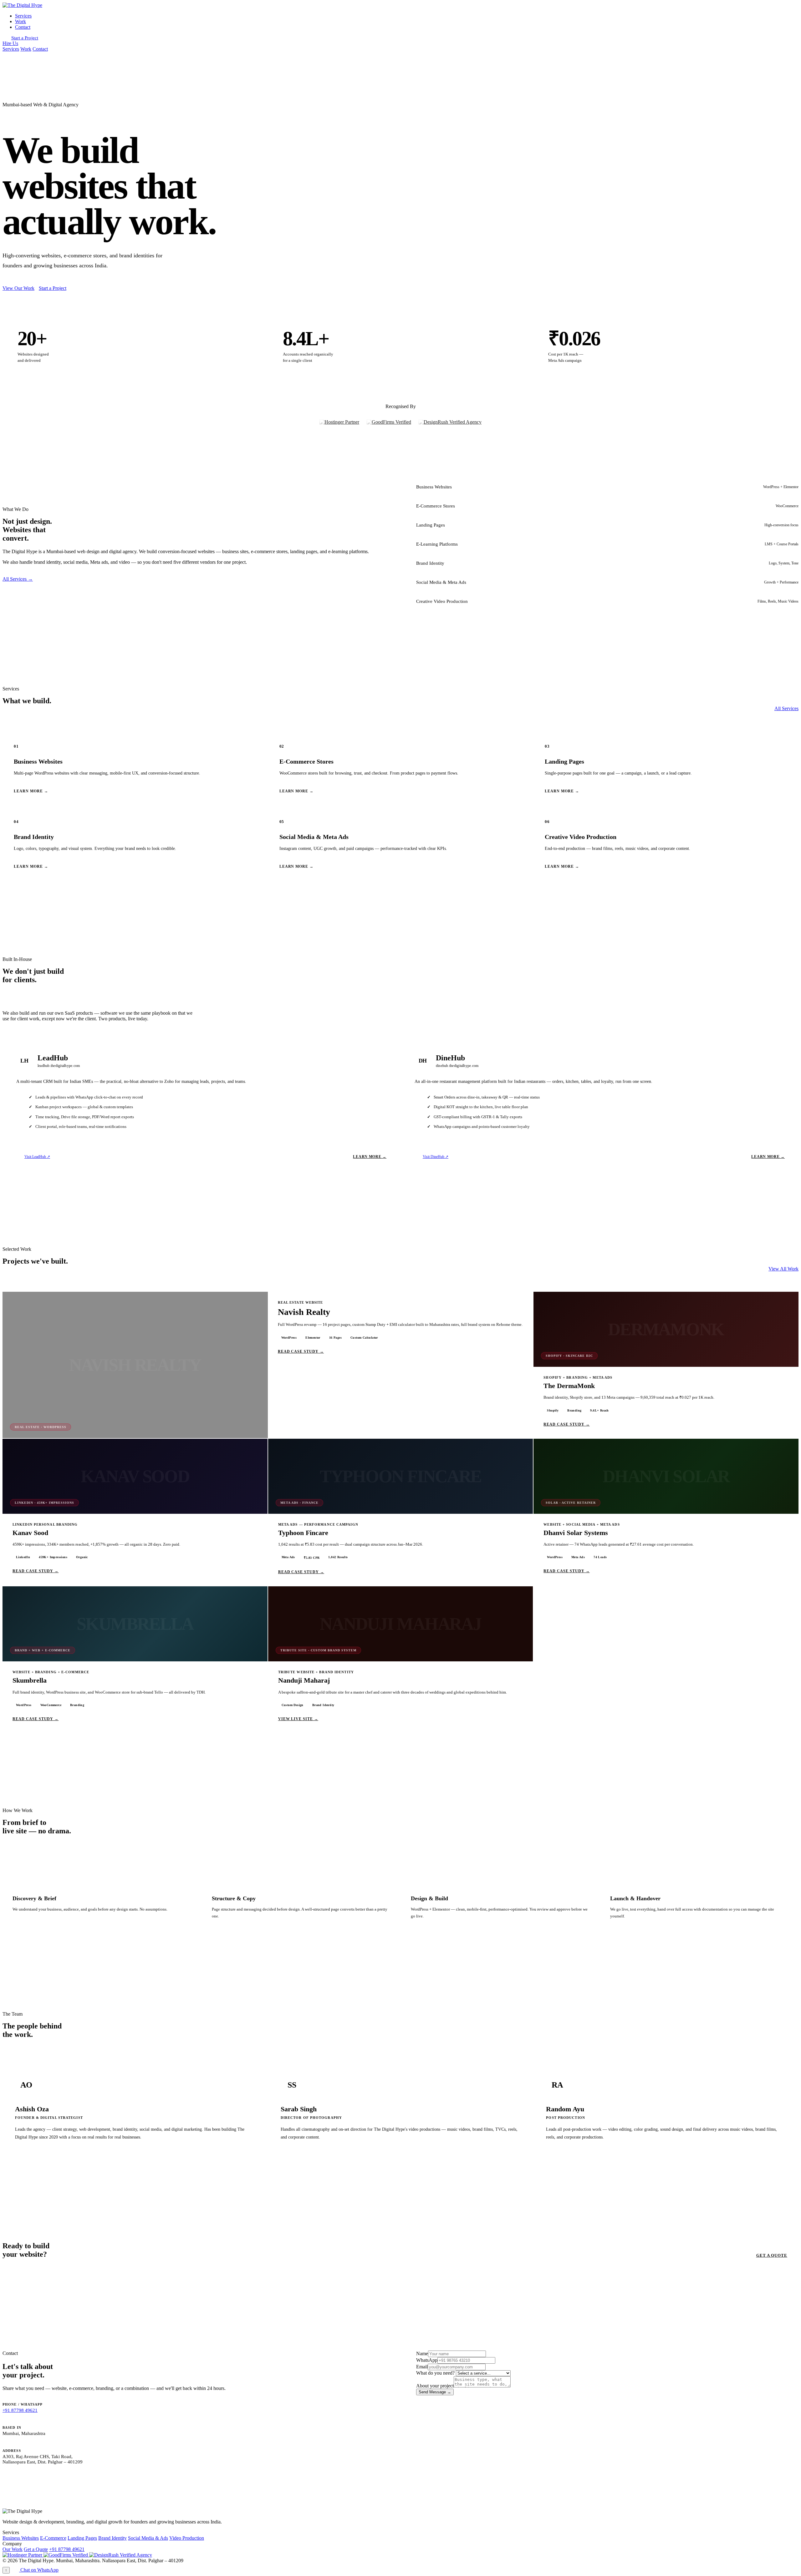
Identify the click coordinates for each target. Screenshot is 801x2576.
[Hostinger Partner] (339, 422)
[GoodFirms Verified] (389, 422)
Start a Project (25, 38)
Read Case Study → (301, 1351)
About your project (435, 2386)
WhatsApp (427, 2360)
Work (20, 21)
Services (23, 16)
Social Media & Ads (148, 2538)
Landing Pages (82, 2538)
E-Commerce (53, 2538)
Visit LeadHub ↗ (37, 1157)
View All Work (783, 1269)
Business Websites (21, 2538)
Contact (23, 27)
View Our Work (18, 288)
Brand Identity (112, 2538)
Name (422, 2354)
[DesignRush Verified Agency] (450, 422)
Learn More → (370, 1157)
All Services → (18, 579)
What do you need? (435, 2373)
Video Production (187, 2538)
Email (422, 2367)
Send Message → (435, 2392)
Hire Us (10, 43)
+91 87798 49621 (20, 2410)
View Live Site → (298, 1719)
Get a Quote (772, 2255)
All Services (786, 708)
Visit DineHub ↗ (436, 1157)
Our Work (13, 2549)
